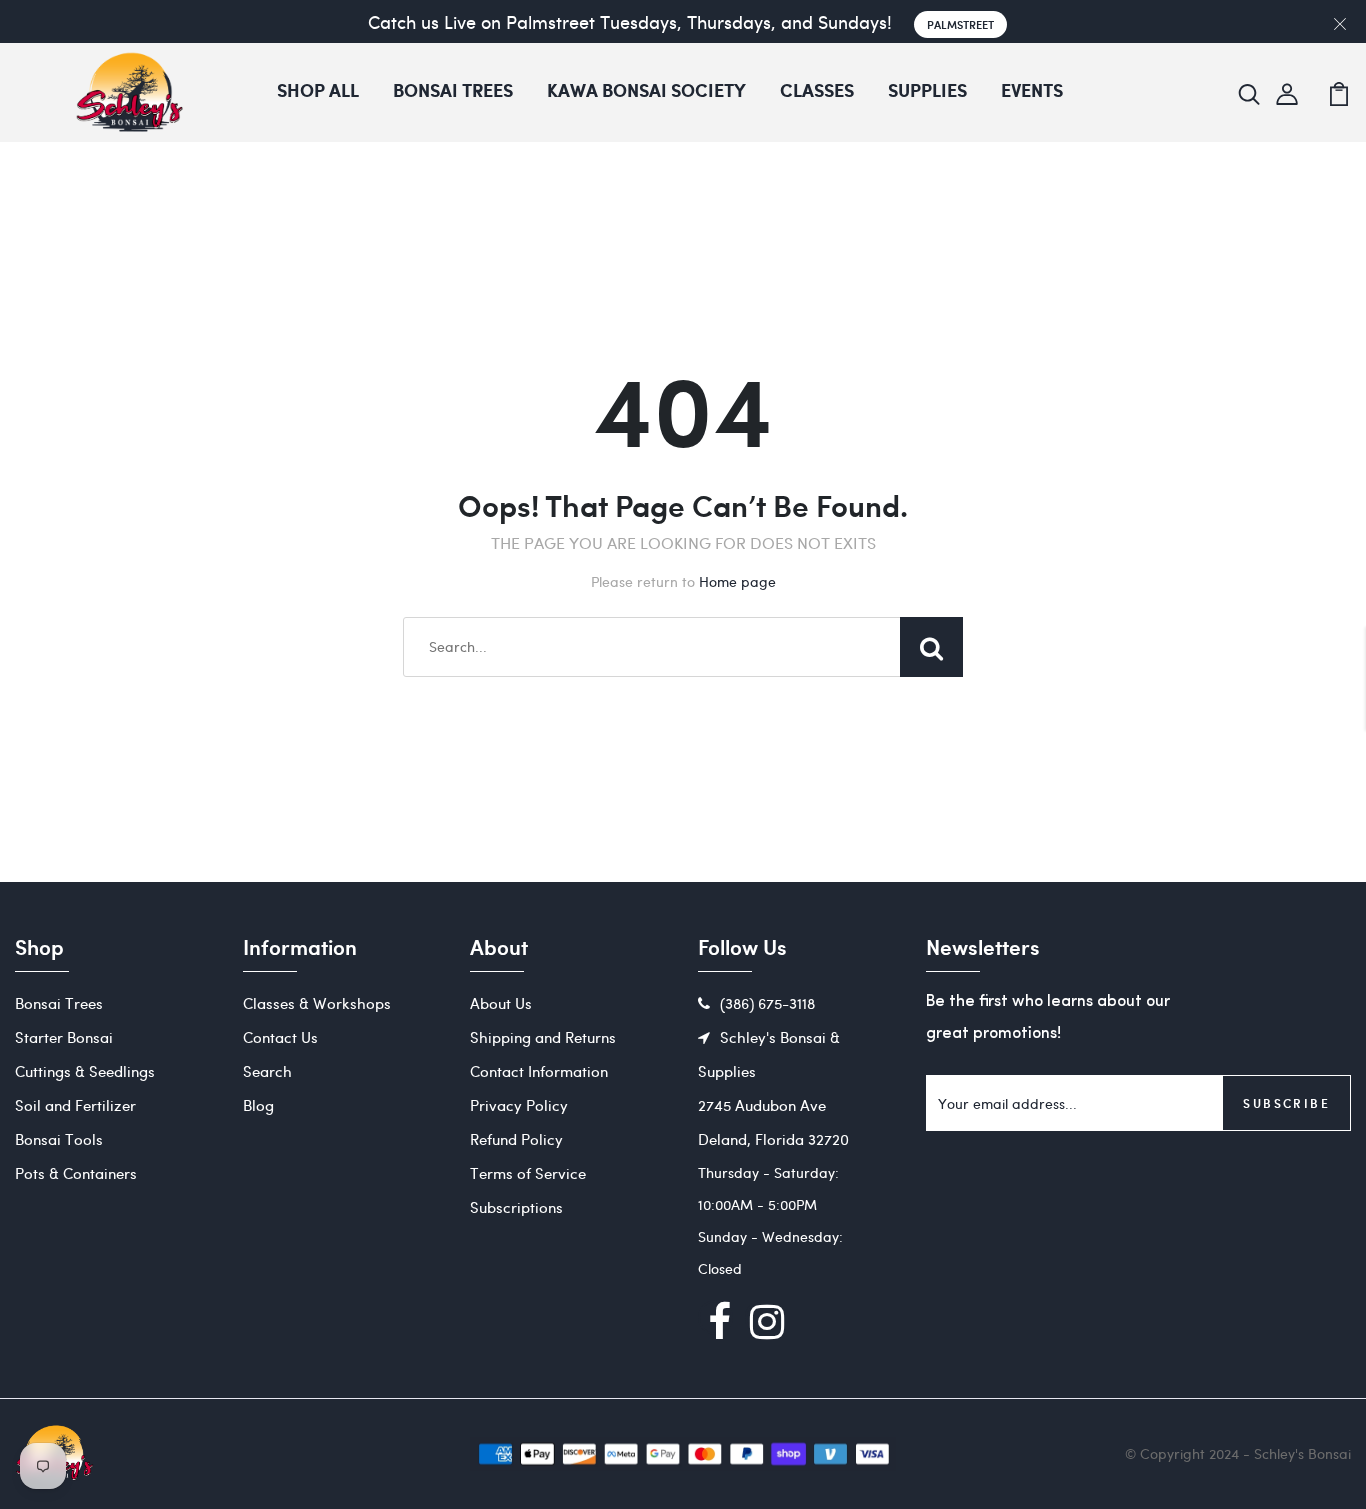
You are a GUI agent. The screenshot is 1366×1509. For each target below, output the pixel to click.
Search (267, 1071)
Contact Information (539, 1071)
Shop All (318, 92)
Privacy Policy (519, 1105)
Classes (817, 92)
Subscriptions (516, 1207)
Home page (737, 581)
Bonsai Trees (453, 92)
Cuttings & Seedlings (85, 1071)
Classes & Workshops (317, 1003)
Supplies (927, 92)
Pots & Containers (76, 1173)
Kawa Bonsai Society (646, 92)
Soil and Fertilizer (75, 1105)
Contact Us (280, 1037)
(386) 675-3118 (767, 1003)
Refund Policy (516, 1139)
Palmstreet (960, 24)
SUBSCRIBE (1286, 1103)
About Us (501, 1003)
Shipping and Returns (543, 1037)
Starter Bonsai (64, 1037)
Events (1032, 92)
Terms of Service (528, 1173)
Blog (258, 1105)
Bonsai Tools (59, 1139)
